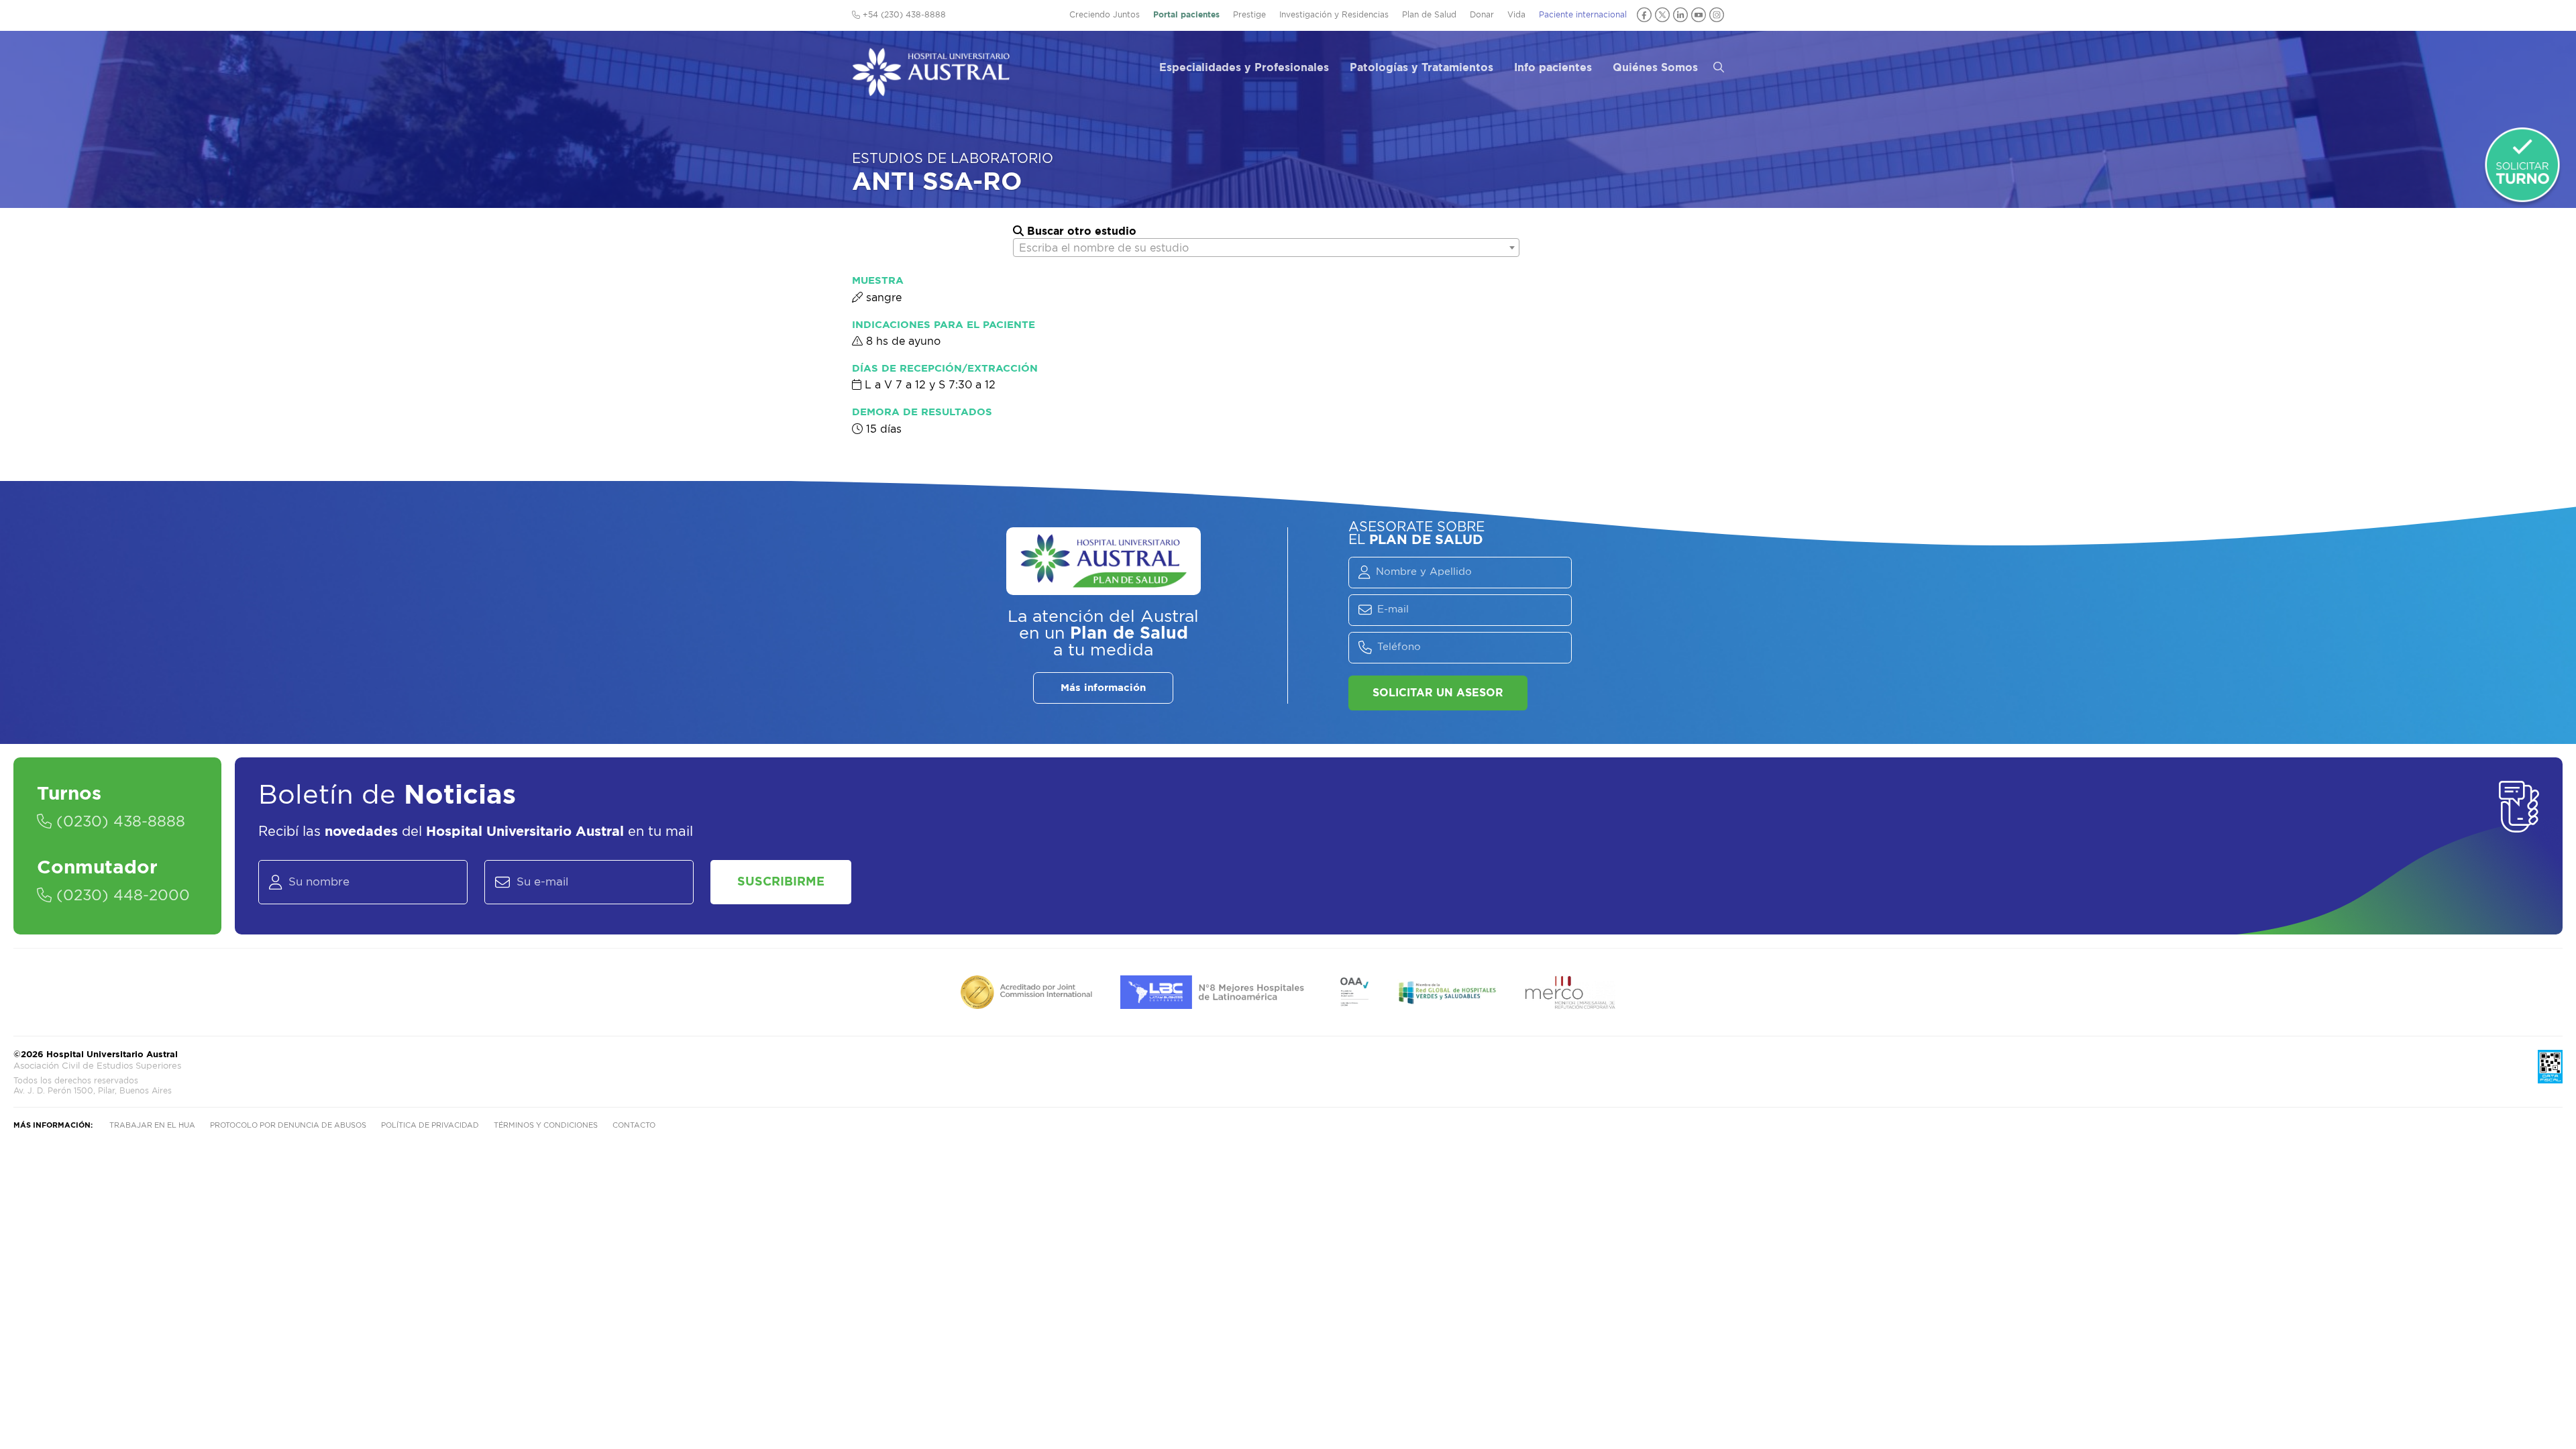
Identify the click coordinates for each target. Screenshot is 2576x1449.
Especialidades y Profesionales (1244, 68)
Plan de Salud (1429, 15)
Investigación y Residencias (1334, 15)
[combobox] (1266, 248)
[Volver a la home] (931, 90)
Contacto (634, 1125)
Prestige (1249, 15)
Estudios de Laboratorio (953, 159)
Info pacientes (1553, 68)
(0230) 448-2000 (121, 896)
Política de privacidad (430, 1125)
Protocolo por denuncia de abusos (288, 1125)
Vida (1516, 15)
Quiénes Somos (1655, 68)
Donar (1482, 15)
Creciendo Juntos (1105, 15)
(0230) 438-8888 (118, 822)
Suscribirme (781, 882)
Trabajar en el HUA (152, 1125)
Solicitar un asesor (1438, 693)
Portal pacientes (1186, 15)
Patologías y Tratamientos (1421, 68)
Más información (1103, 688)
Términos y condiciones (546, 1125)
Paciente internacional (1583, 15)
